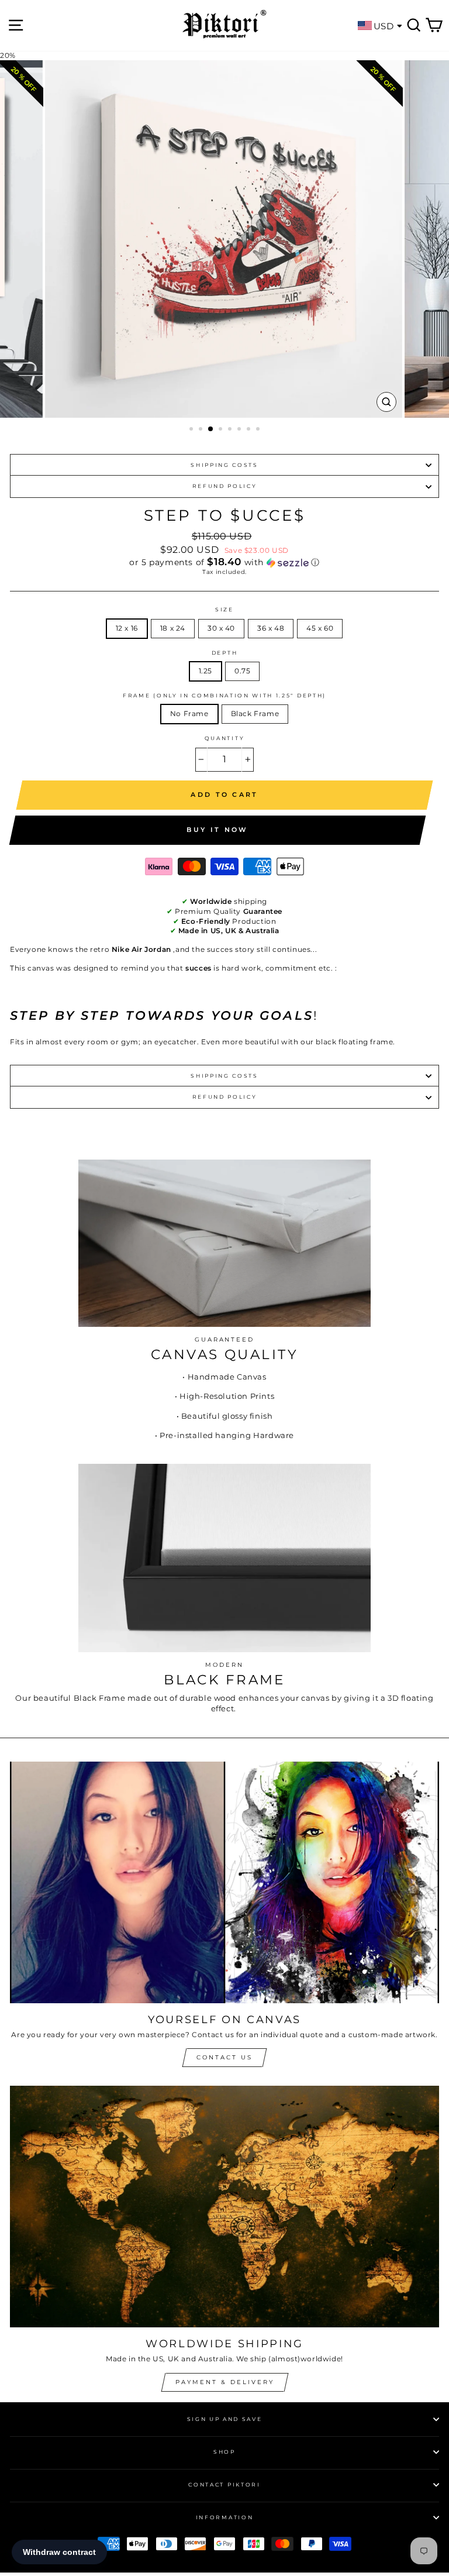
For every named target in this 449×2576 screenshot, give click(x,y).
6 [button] (240, 430)
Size (224, 609)
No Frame (189, 713)
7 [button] (250, 430)
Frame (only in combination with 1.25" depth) (224, 695)
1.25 (205, 671)
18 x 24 (173, 628)
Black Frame (255, 713)
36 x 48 (271, 628)
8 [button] (259, 430)
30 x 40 (221, 628)
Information (224, 2517)
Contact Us (224, 2057)
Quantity (224, 738)
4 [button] (222, 430)
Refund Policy (225, 486)
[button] (224, 562)
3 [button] (211, 429)
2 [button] (202, 430)
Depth (224, 653)
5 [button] (231, 430)
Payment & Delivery (225, 2382)
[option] (225, 239)
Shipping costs (224, 465)
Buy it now (217, 830)
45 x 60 (320, 628)
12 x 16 (127, 628)
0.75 (242, 671)
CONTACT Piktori (224, 2484)
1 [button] (192, 430)
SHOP (224, 2452)
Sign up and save (225, 2419)
